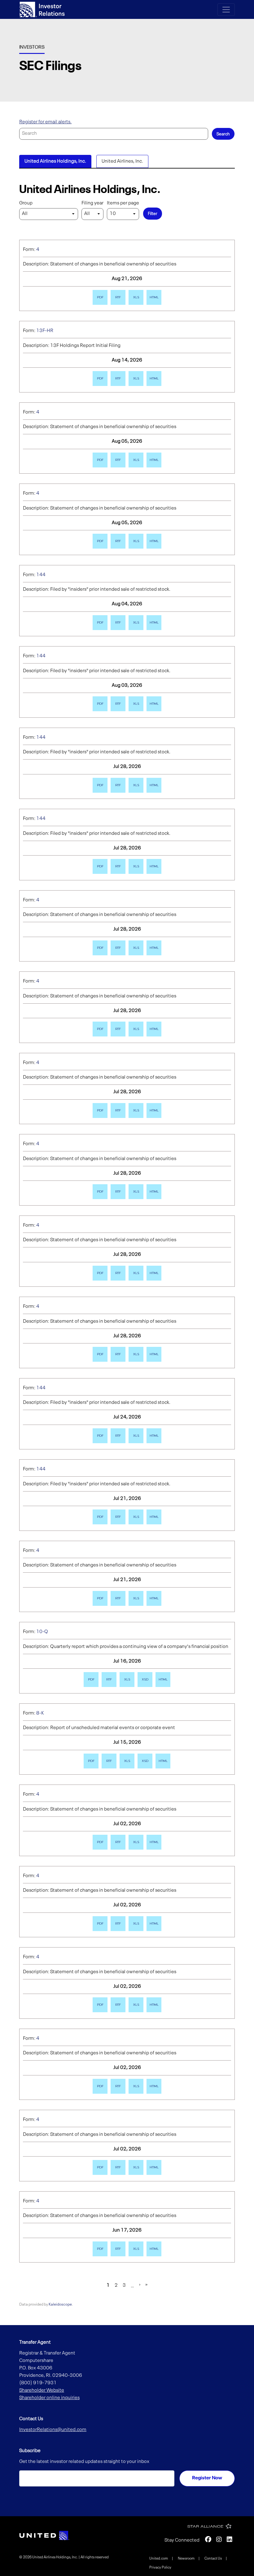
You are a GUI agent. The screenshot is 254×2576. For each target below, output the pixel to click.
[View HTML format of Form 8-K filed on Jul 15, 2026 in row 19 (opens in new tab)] (163, 1761)
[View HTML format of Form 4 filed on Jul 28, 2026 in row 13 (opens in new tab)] (154, 1273)
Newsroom (186, 2559)
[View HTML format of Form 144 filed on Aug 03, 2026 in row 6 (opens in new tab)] (154, 704)
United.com (159, 2559)
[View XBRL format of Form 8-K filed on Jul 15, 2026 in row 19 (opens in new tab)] (145, 1761)
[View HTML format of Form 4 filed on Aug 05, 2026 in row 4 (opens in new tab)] (154, 541)
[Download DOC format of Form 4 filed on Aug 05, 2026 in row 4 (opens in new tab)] (118, 541)
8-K (40, 1713)
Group (26, 203)
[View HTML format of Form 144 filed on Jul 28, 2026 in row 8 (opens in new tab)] (154, 866)
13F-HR (45, 331)
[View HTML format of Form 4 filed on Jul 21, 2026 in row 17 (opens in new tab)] (154, 1598)
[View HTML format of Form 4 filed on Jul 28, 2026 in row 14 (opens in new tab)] (154, 1354)
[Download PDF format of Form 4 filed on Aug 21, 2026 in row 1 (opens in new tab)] (100, 297)
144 (41, 575)
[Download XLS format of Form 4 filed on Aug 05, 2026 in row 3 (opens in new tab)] (136, 460)
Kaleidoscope (60, 2304)
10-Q (42, 1632)
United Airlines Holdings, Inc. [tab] (55, 161)
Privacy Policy (160, 2568)
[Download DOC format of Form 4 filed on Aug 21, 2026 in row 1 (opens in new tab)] (118, 297)
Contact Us (213, 2559)
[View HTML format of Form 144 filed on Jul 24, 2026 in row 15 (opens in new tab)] (154, 1436)
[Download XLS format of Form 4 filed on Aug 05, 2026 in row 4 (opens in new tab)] (136, 541)
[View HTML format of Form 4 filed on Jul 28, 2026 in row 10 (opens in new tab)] (154, 1029)
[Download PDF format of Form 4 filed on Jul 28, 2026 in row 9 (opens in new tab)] (100, 948)
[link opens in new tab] (44, 2535)
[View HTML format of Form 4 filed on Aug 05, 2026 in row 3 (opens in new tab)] (154, 460)
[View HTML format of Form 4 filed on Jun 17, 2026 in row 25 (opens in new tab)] (154, 2249)
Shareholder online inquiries (49, 2398)
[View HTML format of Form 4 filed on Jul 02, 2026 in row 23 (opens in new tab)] (154, 2086)
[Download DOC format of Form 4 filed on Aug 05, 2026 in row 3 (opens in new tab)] (118, 460)
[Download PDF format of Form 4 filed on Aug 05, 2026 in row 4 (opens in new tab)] (100, 541)
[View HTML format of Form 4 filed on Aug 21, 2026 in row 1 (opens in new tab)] (154, 297)
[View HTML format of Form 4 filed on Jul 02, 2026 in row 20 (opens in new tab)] (154, 1842)
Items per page (123, 203)
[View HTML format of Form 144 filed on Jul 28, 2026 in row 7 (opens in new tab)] (154, 785)
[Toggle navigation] (226, 10)
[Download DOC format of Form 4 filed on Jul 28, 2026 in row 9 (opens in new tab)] (118, 948)
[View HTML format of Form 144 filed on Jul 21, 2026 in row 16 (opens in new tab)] (154, 1517)
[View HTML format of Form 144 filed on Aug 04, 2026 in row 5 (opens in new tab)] (154, 623)
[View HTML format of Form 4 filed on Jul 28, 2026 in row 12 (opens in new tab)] (154, 1192)
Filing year (92, 203)
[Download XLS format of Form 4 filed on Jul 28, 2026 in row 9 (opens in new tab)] (136, 948)
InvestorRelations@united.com (53, 2430)
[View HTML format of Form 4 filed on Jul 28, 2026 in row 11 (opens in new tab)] (154, 1111)
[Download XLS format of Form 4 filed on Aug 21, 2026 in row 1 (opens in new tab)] (136, 297)
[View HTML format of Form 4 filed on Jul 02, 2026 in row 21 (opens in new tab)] (154, 1924)
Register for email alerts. (45, 122)
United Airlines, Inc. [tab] (122, 161)
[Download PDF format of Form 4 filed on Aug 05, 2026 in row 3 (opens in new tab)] (100, 460)
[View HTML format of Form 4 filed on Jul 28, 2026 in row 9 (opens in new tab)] (154, 948)
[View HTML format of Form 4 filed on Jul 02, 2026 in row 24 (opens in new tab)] (154, 2167)
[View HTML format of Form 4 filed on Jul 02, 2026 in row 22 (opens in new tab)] (154, 2005)
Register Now (207, 2478)
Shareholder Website (42, 2390)
